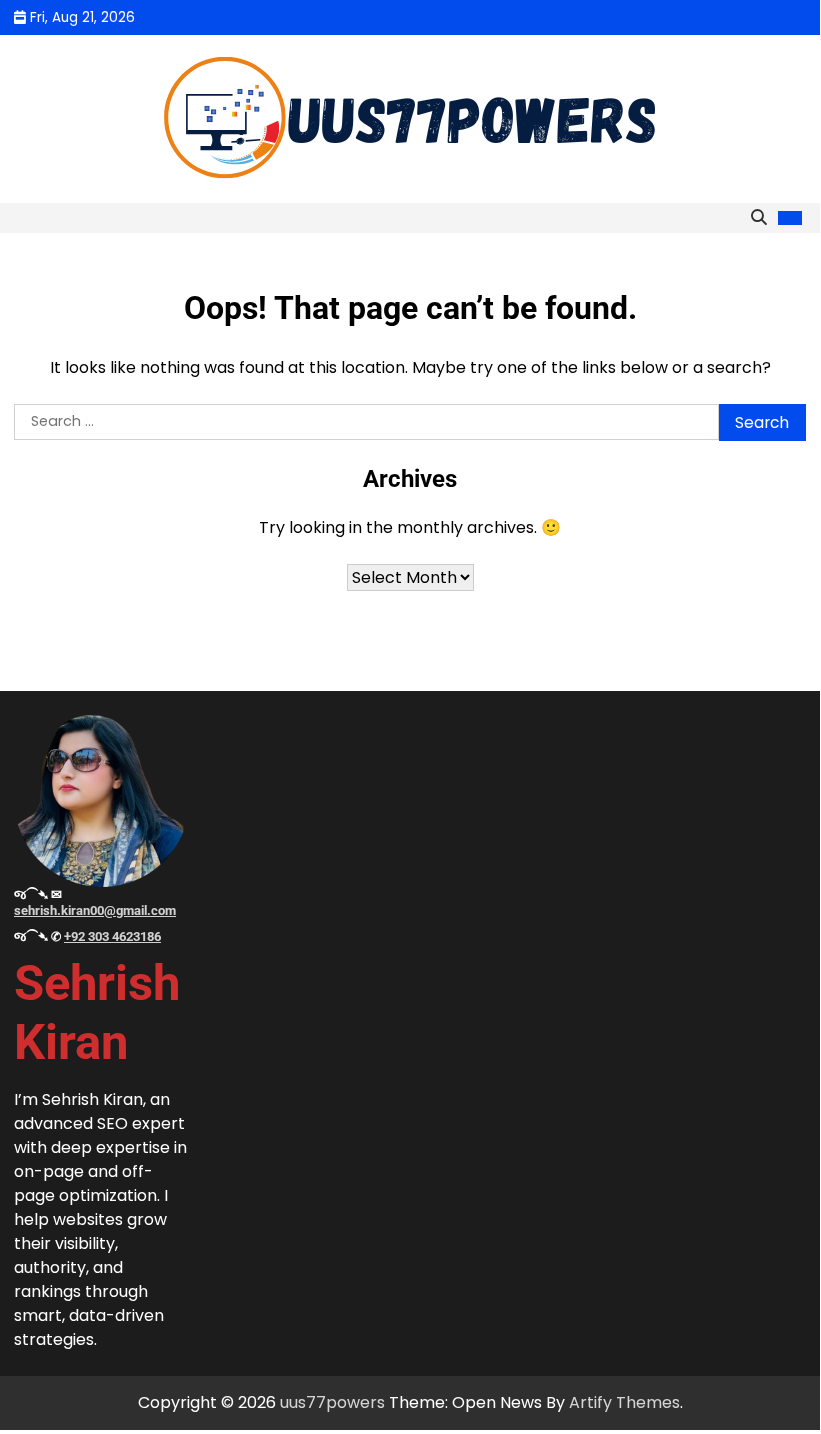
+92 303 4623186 (112, 936)
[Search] (759, 218)
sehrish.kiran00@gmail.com (95, 910)
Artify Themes (624, 1402)
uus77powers (332, 1402)
